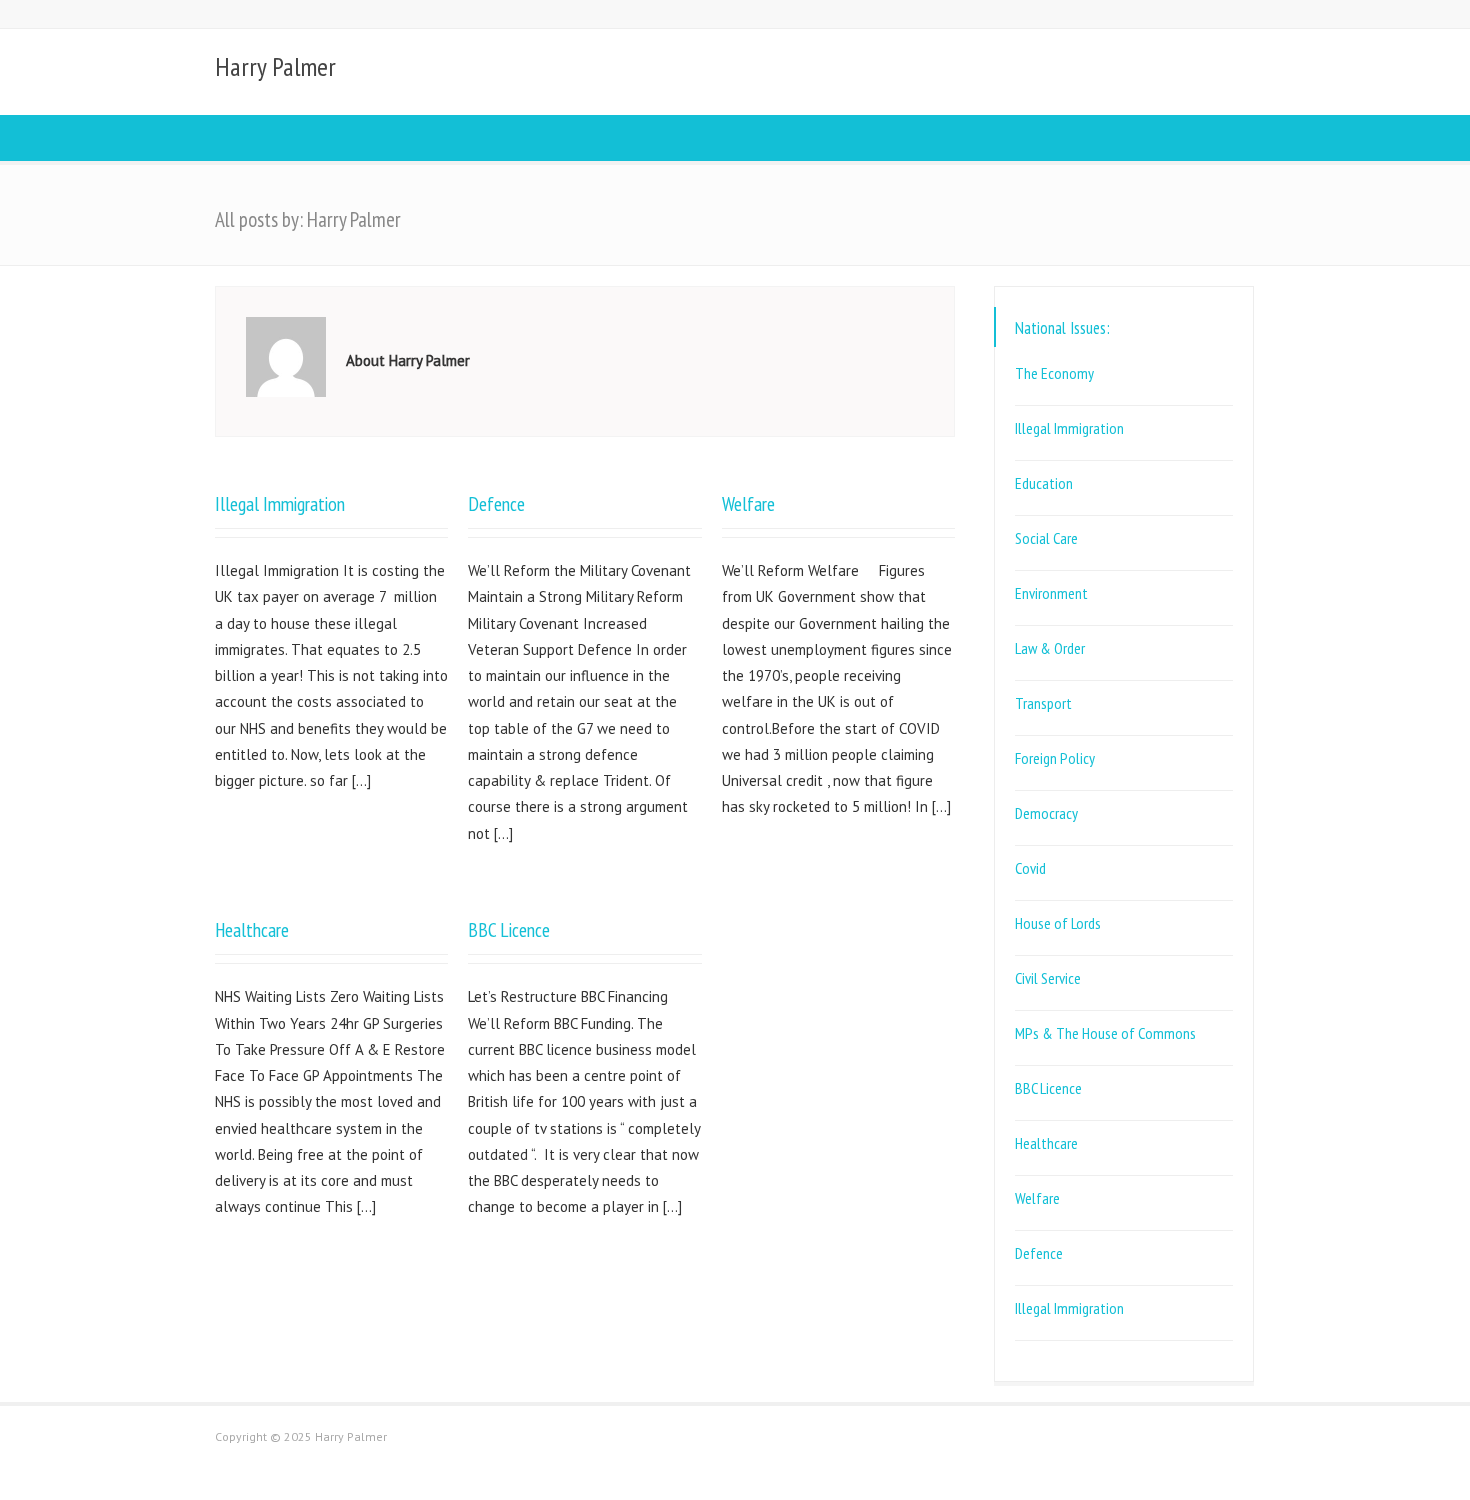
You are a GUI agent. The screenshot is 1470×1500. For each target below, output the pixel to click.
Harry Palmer (275, 67)
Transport (1043, 703)
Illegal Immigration (280, 503)
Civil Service (1048, 978)
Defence (496, 503)
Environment (1051, 593)
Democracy (1046, 813)
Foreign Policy (1055, 758)
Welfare (748, 503)
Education (1044, 483)
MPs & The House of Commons (1105, 1033)
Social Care (1046, 538)
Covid (1030, 868)
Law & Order (1050, 648)
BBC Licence (509, 929)
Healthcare (252, 929)
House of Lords (1058, 923)
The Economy (1054, 373)
